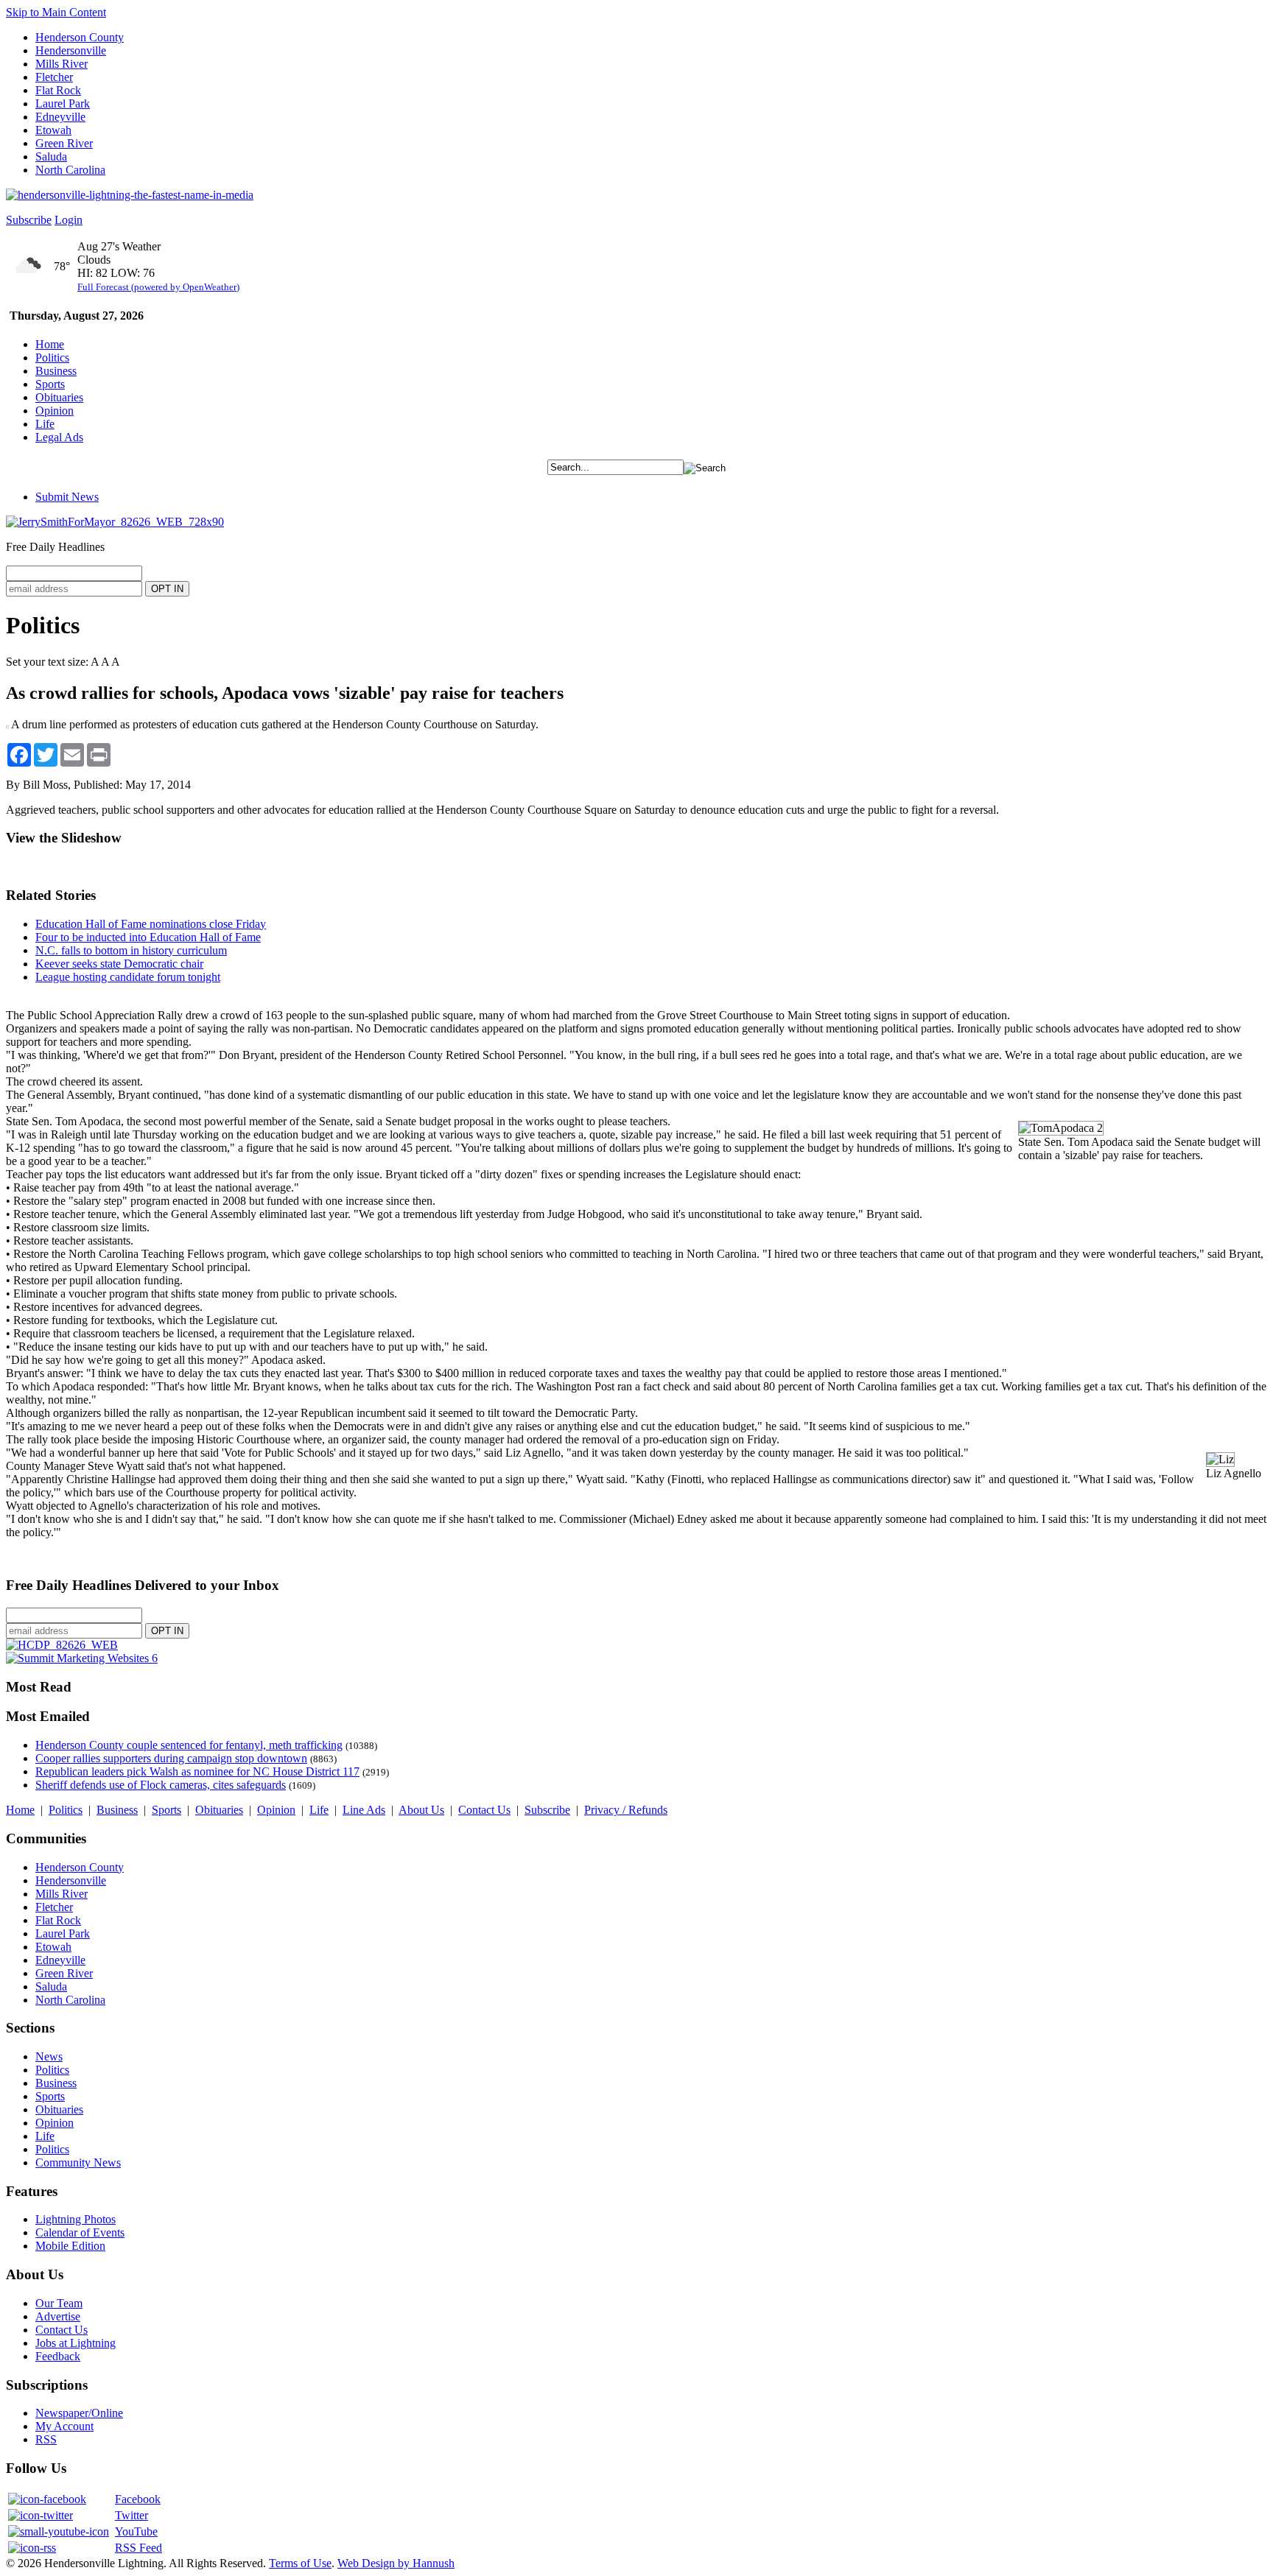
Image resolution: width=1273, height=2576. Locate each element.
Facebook (138, 2499)
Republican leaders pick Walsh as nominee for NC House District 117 (197, 1771)
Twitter (131, 2515)
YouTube (136, 2531)
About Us (421, 1810)
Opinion (55, 411)
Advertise (58, 2316)
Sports (50, 384)
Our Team (59, 2303)
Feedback (58, 2356)
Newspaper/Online (79, 2413)
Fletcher (54, 77)
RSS (46, 2439)
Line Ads (364, 1810)
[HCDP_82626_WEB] (62, 1645)
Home (50, 344)
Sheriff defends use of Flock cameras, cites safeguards (161, 1785)
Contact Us (484, 1810)
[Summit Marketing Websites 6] (82, 1658)
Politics (52, 358)
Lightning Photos (76, 2219)
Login (69, 220)
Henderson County (80, 37)
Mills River (62, 64)
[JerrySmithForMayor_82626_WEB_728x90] (115, 522)
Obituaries (59, 397)
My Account (64, 2426)
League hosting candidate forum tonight (128, 977)
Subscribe (29, 220)
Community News (78, 2162)
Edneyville (60, 117)
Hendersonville (71, 50)
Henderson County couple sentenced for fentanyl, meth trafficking (189, 1745)
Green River (64, 143)
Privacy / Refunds (626, 1810)
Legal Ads (59, 437)
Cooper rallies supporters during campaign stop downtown (171, 1758)
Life (45, 424)
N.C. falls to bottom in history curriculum (131, 950)
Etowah (53, 130)
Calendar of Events (80, 2232)
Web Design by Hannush (396, 2563)
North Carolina (70, 170)
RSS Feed (138, 2548)
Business (56, 371)
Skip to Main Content (56, 12)
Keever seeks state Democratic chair (119, 964)
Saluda (51, 156)
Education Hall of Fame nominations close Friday (151, 924)
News (49, 2056)
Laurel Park (63, 103)
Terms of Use (300, 2563)
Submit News (67, 497)
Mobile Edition (70, 2246)
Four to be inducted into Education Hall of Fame (148, 937)
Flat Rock (58, 90)
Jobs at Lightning (76, 2343)
